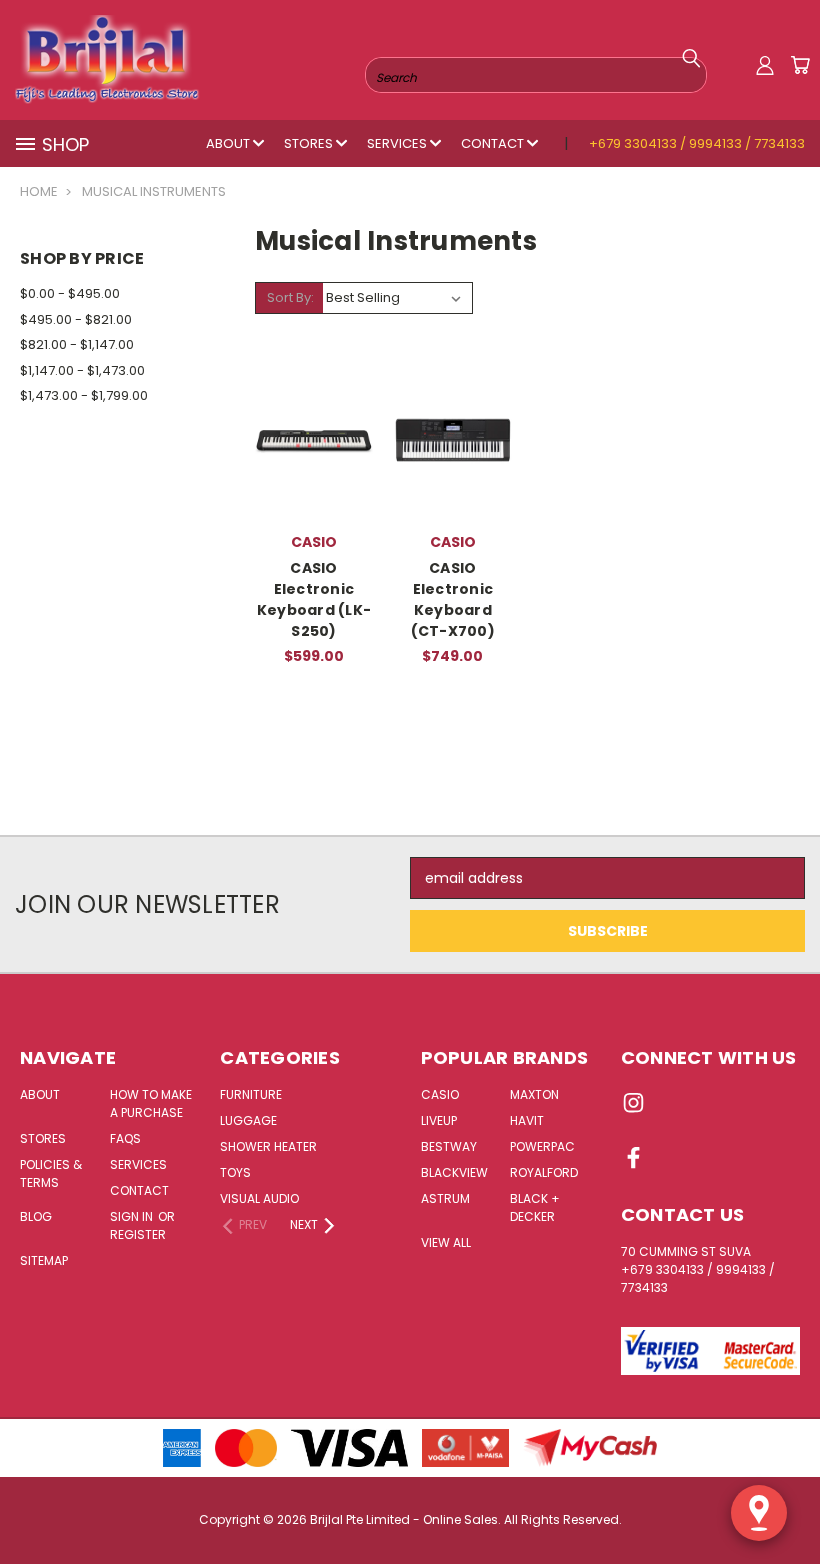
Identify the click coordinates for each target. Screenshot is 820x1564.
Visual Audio (259, 1198)
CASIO (440, 1094)
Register (138, 1234)
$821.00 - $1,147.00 (77, 344)
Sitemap (44, 1260)
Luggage (248, 1120)
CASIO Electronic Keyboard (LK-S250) (314, 599)
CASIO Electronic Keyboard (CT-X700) (453, 599)
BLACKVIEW (454, 1172)
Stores (310, 143)
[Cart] (800, 65)
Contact (494, 143)
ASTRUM (445, 1198)
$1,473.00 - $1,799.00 (84, 395)
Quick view (314, 385)
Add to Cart (313, 482)
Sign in (133, 1216)
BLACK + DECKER (535, 1207)
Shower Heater (268, 1146)
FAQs (125, 1138)
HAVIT (527, 1120)
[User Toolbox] (765, 65)
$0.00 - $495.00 (70, 293)
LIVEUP (439, 1120)
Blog (36, 1216)
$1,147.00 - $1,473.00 (82, 370)
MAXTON (534, 1094)
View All (446, 1242)
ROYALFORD (544, 1172)
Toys (235, 1172)
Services (398, 143)
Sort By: (290, 297)
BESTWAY (449, 1146)
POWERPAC (542, 1146)
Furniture (251, 1094)
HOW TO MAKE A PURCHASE (151, 1103)
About (229, 143)
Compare (314, 422)
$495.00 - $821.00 (76, 319)
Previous (789, 1501)
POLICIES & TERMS (51, 1173)
